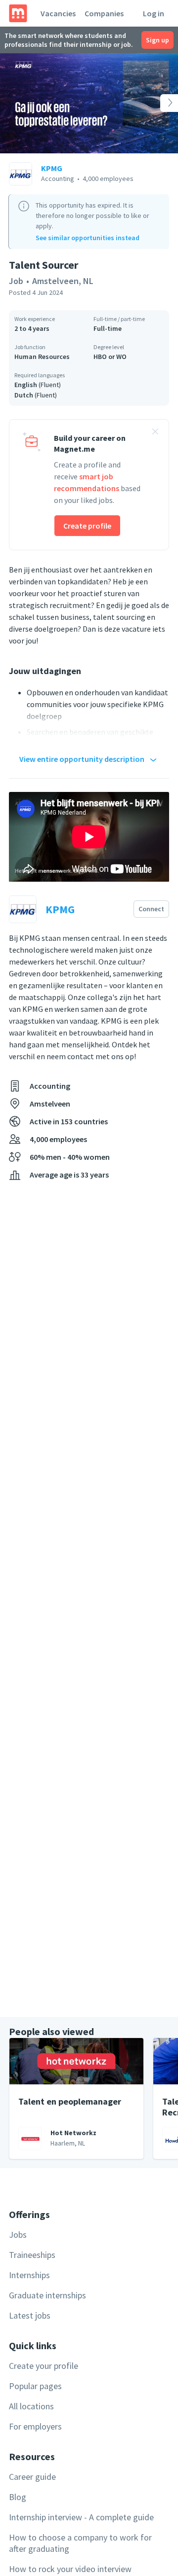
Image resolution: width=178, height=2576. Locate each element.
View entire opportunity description (82, 759)
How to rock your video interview (70, 2569)
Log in (154, 13)
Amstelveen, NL (63, 281)
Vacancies (58, 13)
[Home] (18, 13)
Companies (104, 13)
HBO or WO (110, 357)
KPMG (52, 168)
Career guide (32, 2477)
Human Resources (42, 357)
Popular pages (35, 2386)
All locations (31, 2406)
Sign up (157, 40)
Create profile (87, 526)
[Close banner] (155, 433)
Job (16, 281)
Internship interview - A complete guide (81, 2517)
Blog (18, 2497)
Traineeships (32, 2255)
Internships (29, 2275)
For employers (35, 2426)
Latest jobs (30, 2315)
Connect (151, 909)
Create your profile (44, 2366)
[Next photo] (160, 103)
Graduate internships (47, 2295)
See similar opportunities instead (88, 238)
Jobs (18, 2235)
